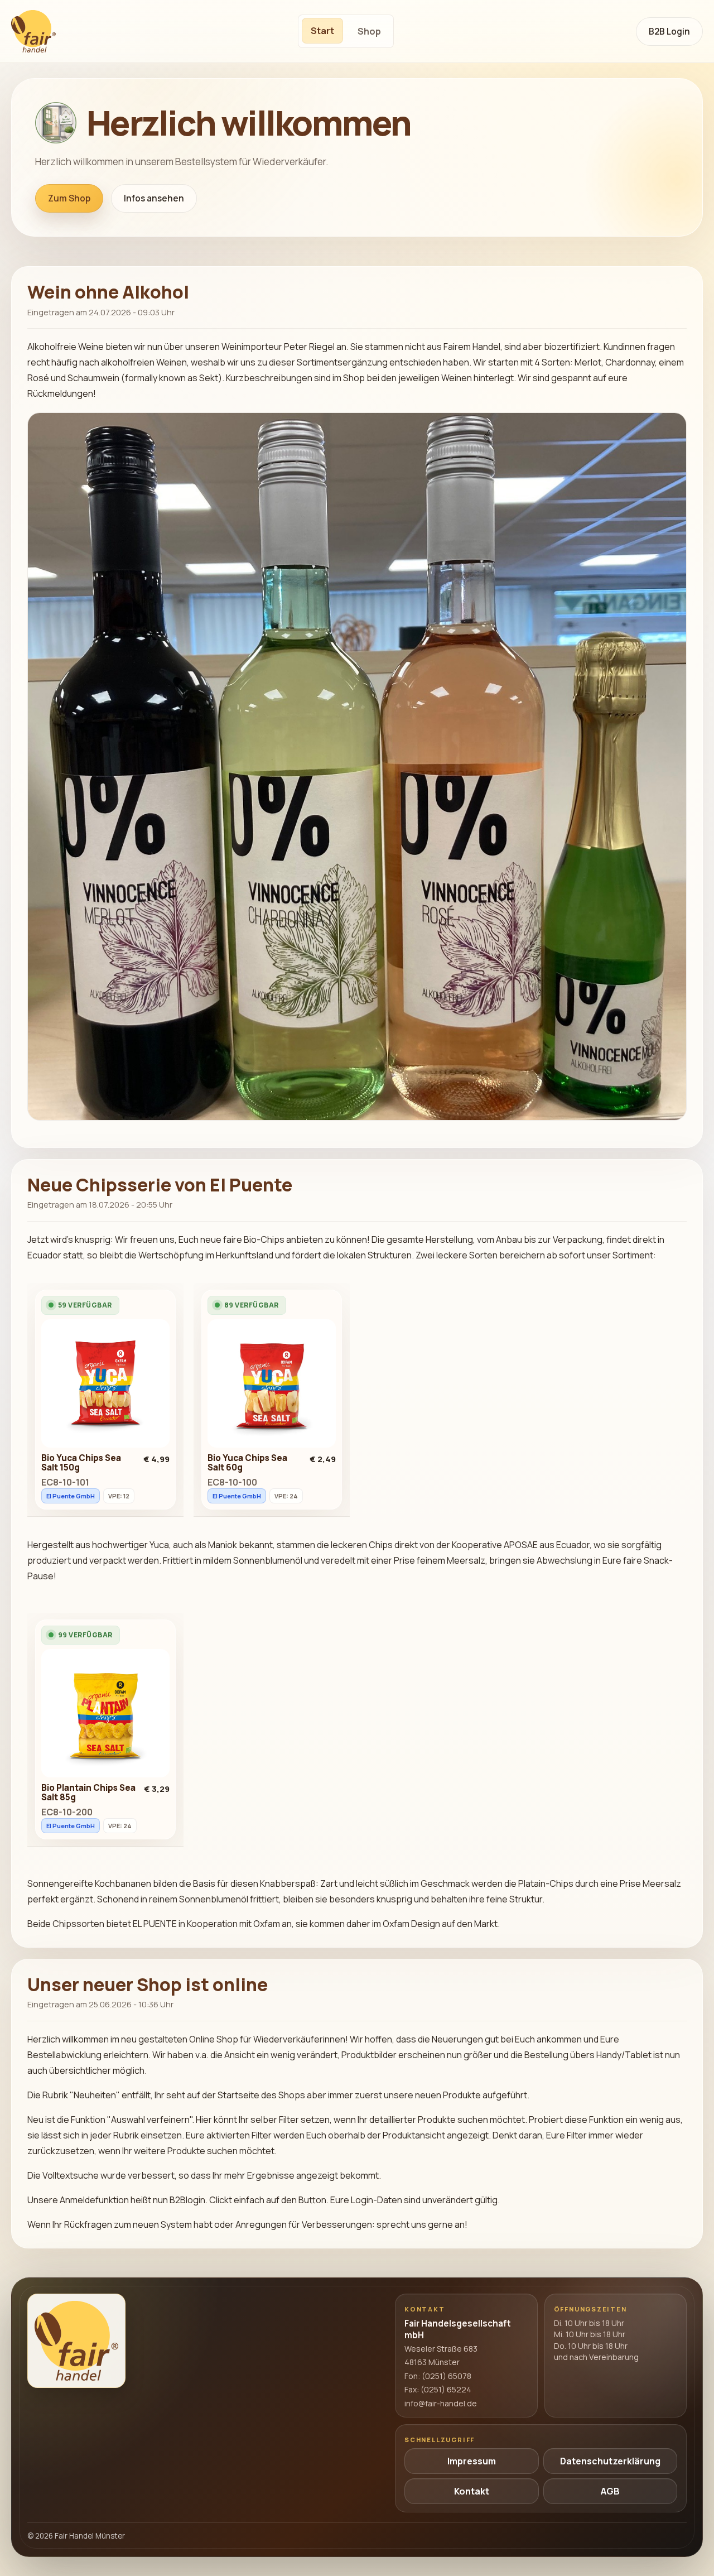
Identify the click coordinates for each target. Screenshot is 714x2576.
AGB (610, 2491)
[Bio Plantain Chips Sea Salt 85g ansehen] (105, 1716)
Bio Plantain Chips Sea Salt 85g (88, 1792)
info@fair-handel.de (441, 2403)
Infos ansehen (154, 198)
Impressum (472, 2461)
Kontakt (472, 2491)
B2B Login (669, 32)
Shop (369, 31)
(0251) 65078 (447, 2376)
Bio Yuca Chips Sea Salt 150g (81, 1463)
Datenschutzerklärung (610, 2461)
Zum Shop (69, 198)
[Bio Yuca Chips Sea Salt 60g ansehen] (272, 1386)
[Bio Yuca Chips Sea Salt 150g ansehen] (105, 1386)
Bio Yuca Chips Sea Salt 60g (247, 1463)
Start (322, 31)
